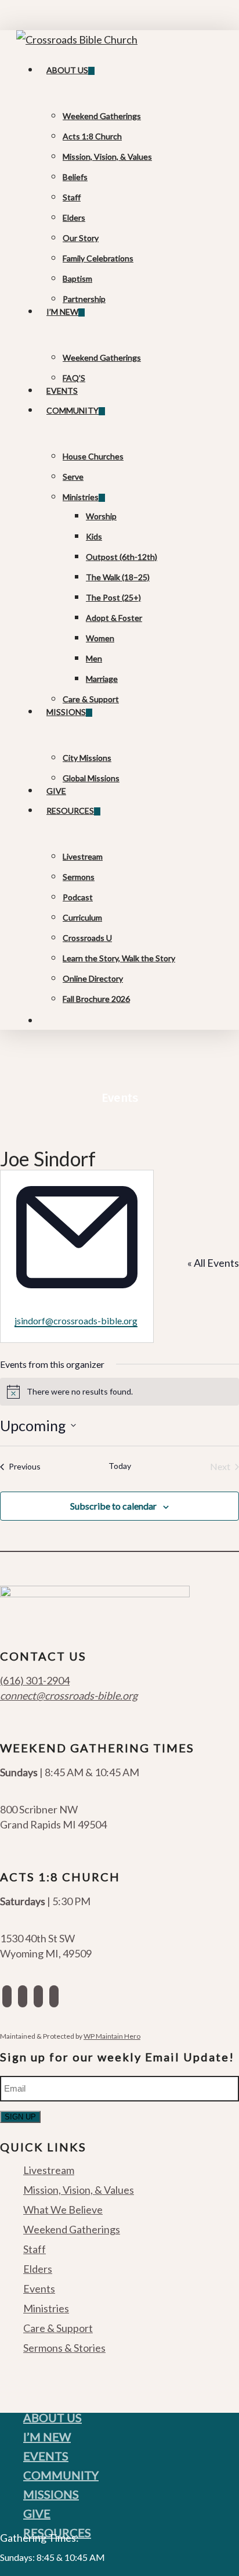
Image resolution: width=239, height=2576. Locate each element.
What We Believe (63, 2209)
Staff (35, 2249)
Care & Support (58, 2328)
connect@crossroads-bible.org (69, 1695)
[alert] (119, 1392)
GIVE (37, 2513)
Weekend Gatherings (72, 2229)
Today (120, 1466)
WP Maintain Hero (112, 2036)
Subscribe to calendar (113, 1506)
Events (39, 2288)
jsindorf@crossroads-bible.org (76, 1321)
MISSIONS (51, 2494)
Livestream (49, 2171)
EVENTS (46, 2456)
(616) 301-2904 (35, 1680)
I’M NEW (47, 2437)
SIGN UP (20, 2117)
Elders (38, 2269)
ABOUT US (52, 2417)
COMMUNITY (61, 2475)
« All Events (213, 1263)
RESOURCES (57, 2532)
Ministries (46, 2308)
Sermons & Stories (64, 2348)
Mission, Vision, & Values (79, 2190)
